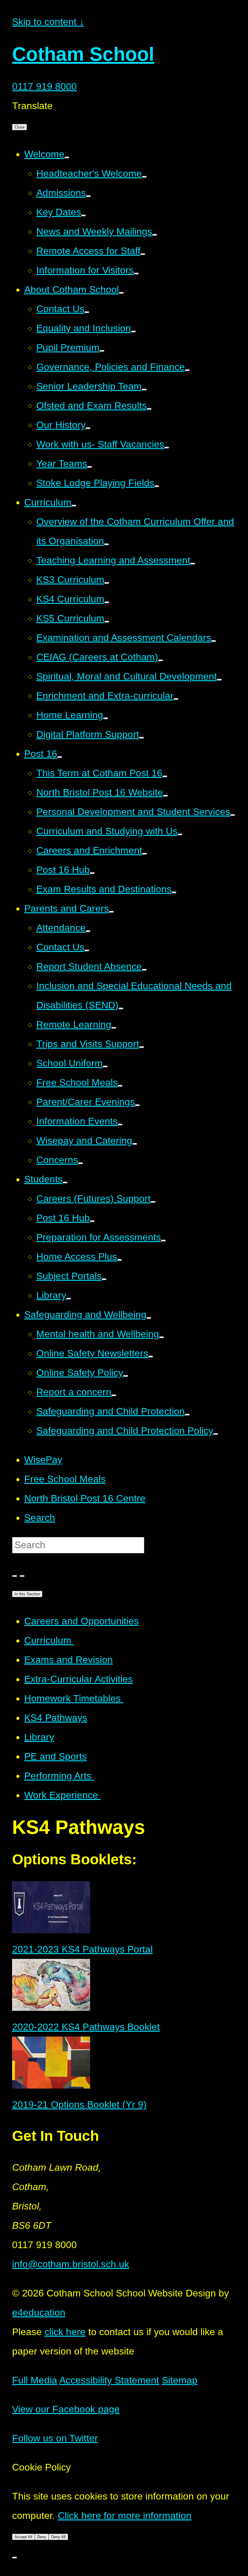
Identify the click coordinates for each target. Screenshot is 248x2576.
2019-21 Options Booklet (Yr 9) (79, 2105)
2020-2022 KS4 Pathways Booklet (86, 2027)
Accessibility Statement (109, 2380)
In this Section (27, 1594)
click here (65, 2332)
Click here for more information (125, 2516)
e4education (39, 2312)
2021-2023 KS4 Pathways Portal (82, 1949)
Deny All (58, 2537)
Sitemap (180, 2380)
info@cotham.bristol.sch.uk (71, 2264)
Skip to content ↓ (48, 22)
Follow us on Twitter (55, 2438)
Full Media (35, 2380)
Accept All (23, 2537)
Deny (42, 2537)
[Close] (15, 2558)
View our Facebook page (66, 2409)
